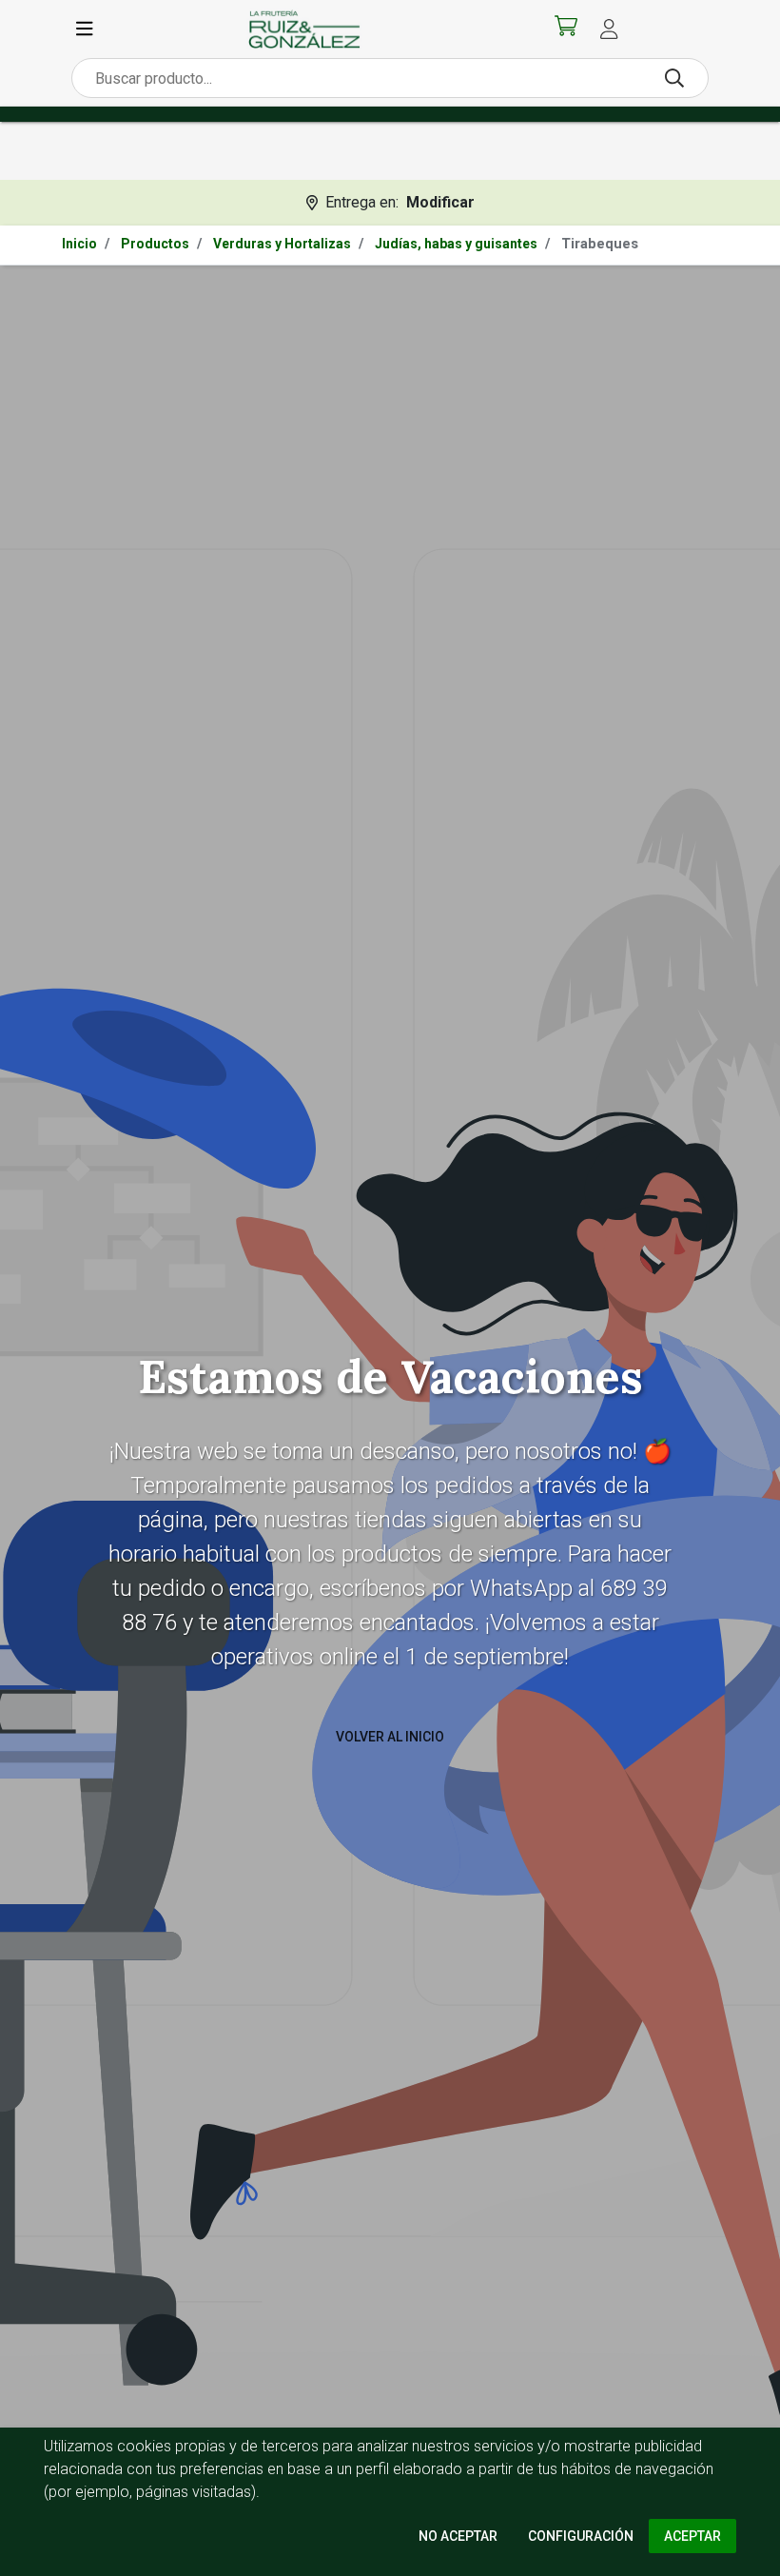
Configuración (581, 2536)
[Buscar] (674, 78)
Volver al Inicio (390, 1737)
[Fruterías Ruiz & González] (304, 29)
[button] (609, 29)
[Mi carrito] (566, 29)
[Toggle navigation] (85, 29)
